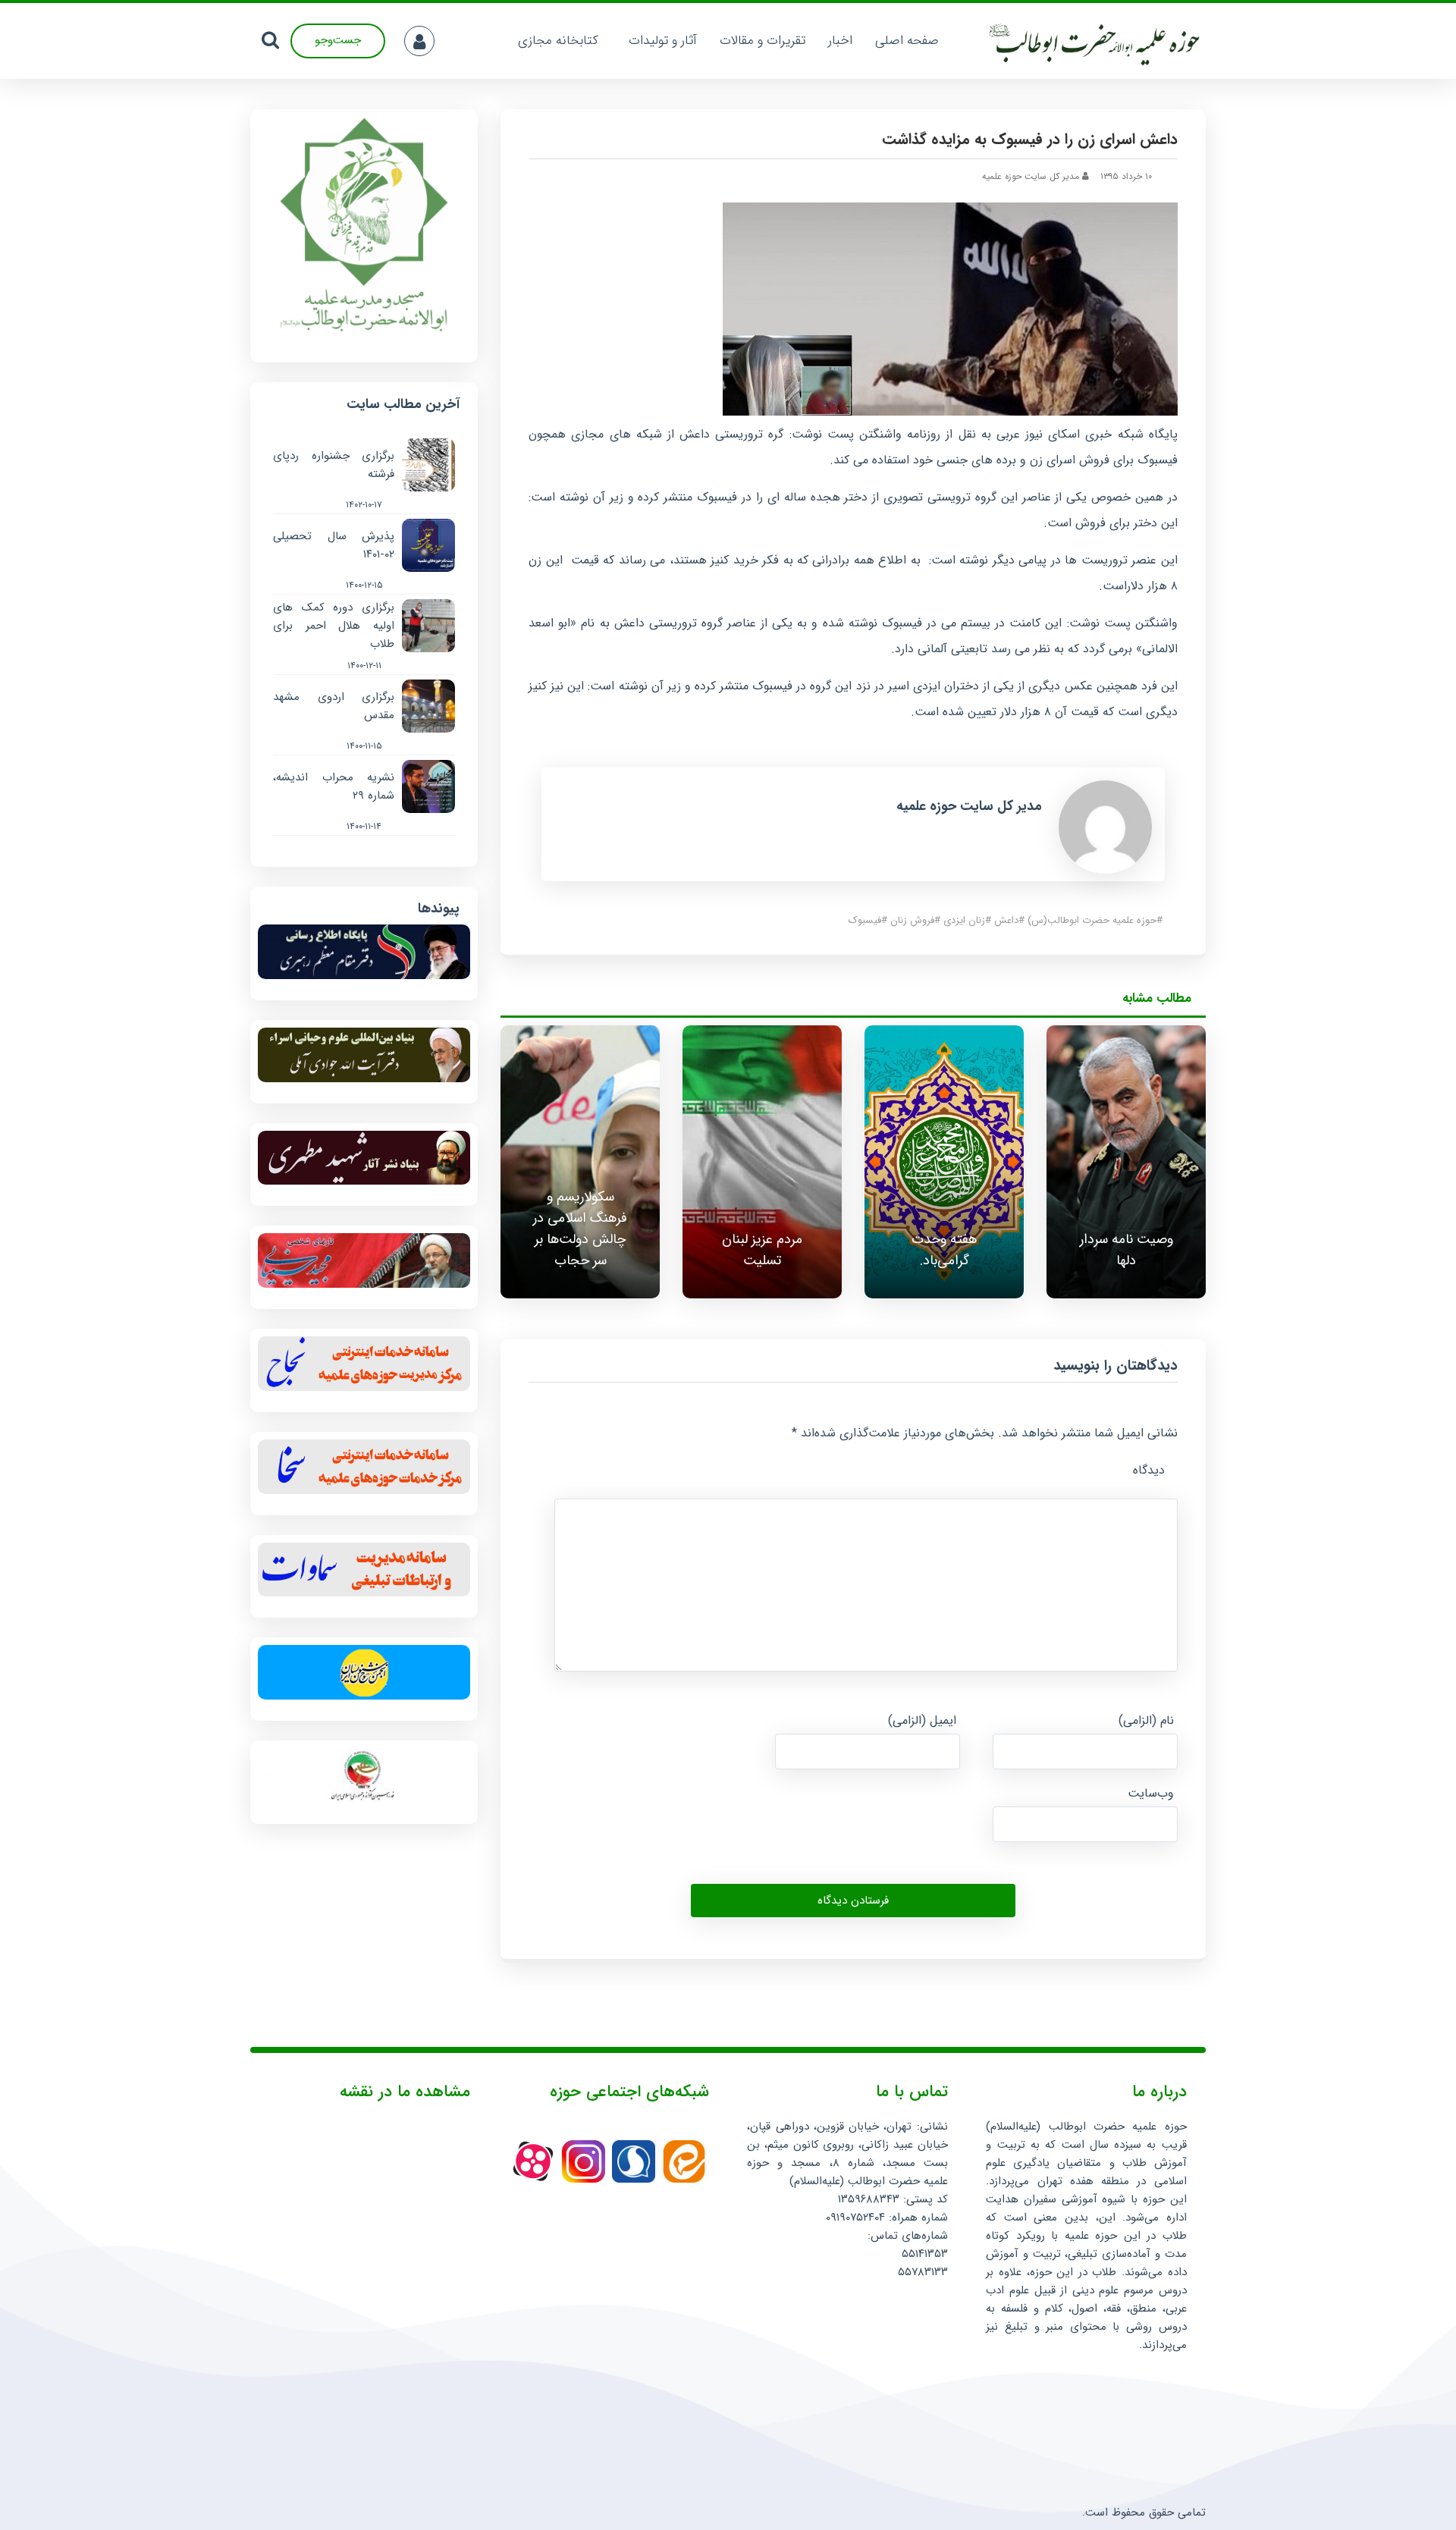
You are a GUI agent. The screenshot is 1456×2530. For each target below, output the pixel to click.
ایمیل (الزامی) (922, 1720)
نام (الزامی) (1146, 1720)
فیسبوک (865, 920)
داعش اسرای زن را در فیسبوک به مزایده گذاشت (1030, 139)
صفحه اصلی (907, 41)
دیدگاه (1149, 1470)
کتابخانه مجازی (558, 41)
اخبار (840, 41)
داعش (1006, 920)
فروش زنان (912, 920)
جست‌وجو (338, 40)
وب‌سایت (1151, 1793)
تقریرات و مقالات (763, 41)
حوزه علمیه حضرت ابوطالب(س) (1092, 920)
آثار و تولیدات (663, 41)
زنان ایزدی (964, 920)
